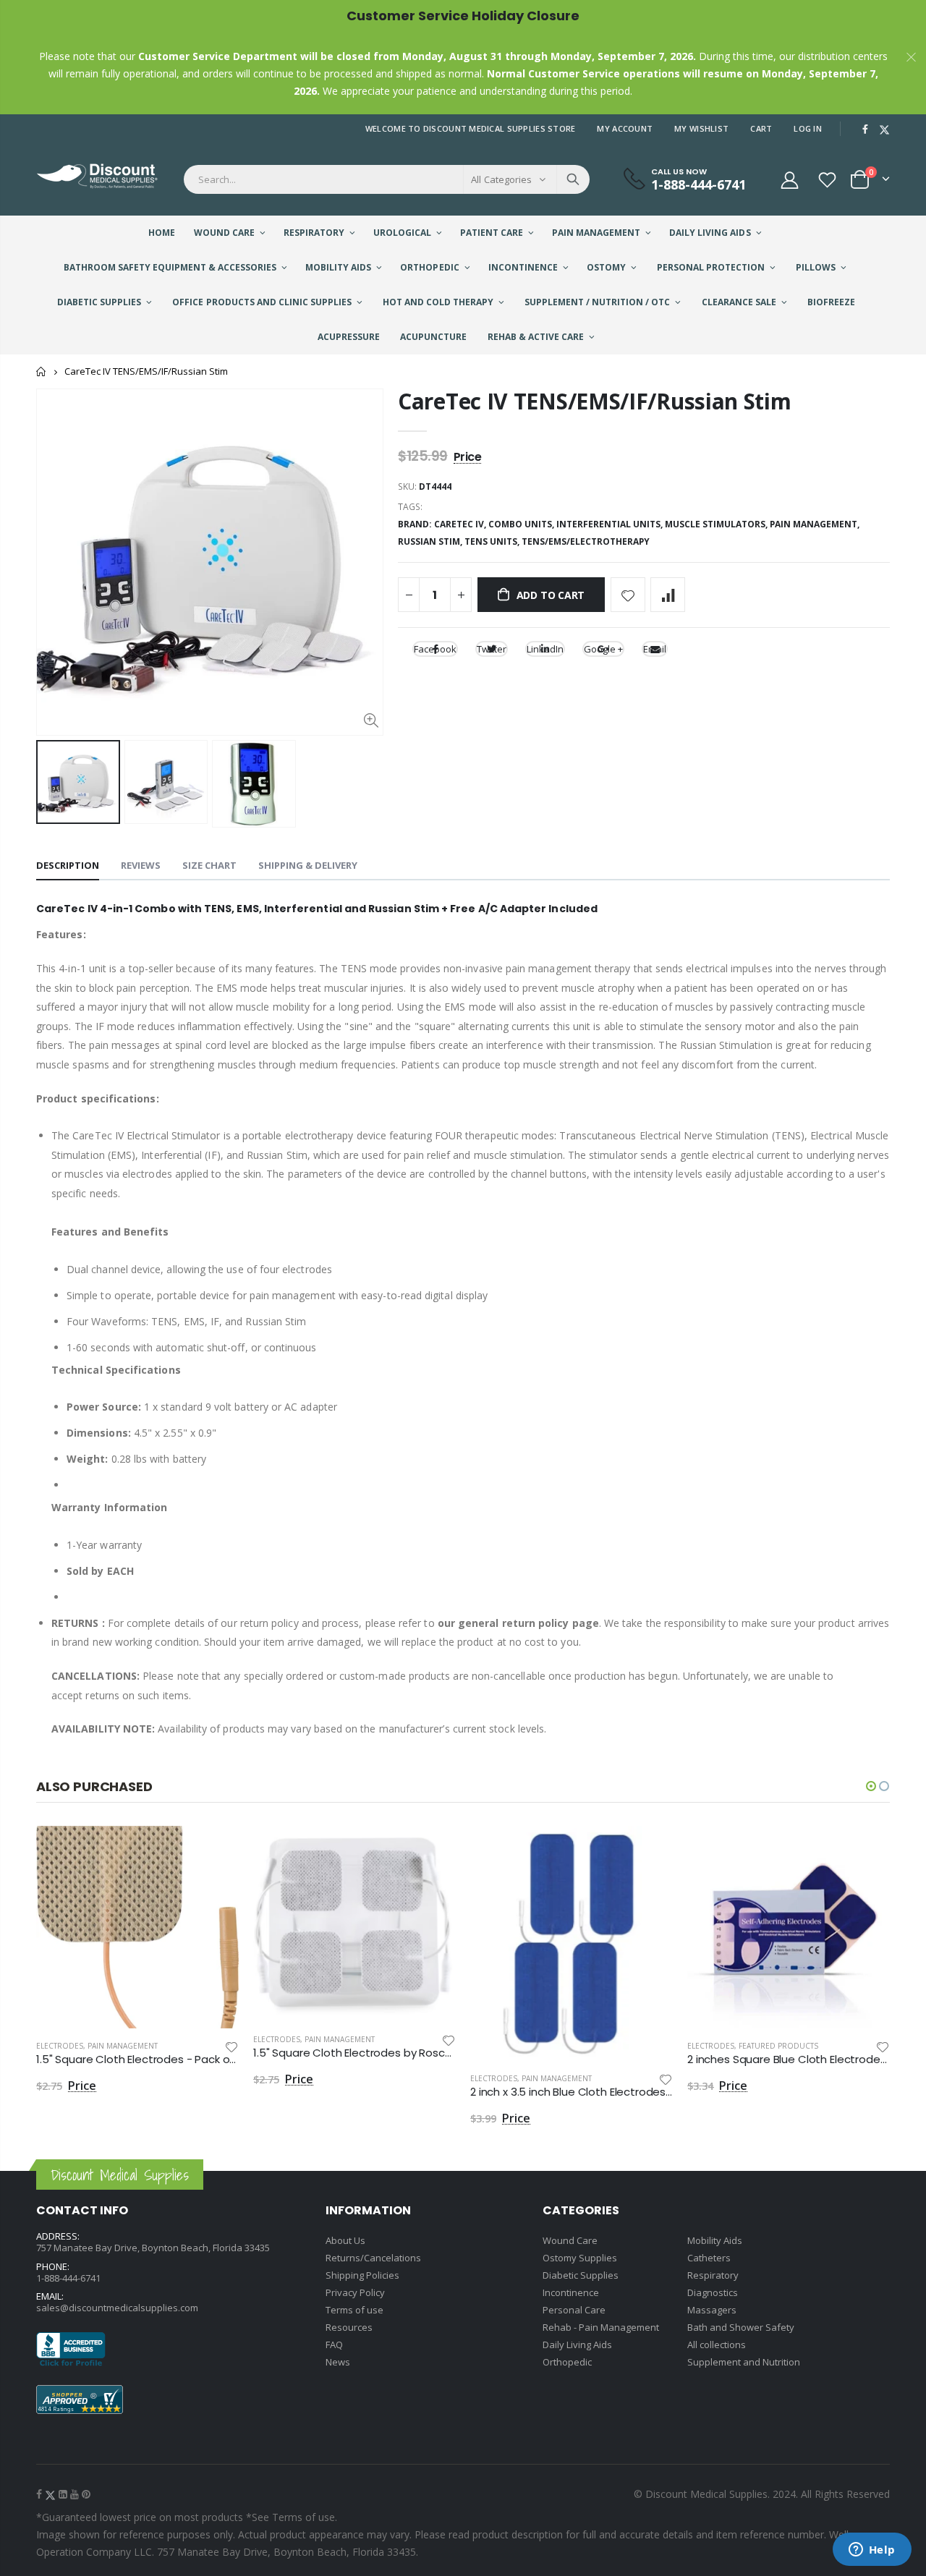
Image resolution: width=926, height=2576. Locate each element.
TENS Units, (493, 541)
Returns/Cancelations (373, 2258)
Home (42, 371)
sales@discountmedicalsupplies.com (117, 2308)
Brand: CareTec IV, (443, 524)
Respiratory (713, 2275)
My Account (625, 128)
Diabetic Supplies (581, 2275)
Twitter (492, 649)
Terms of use (354, 2310)
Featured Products (778, 2046)
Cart (761, 128)
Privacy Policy (355, 2292)
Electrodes (60, 2046)
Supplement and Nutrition (744, 2362)
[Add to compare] (668, 595)
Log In (808, 128)
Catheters (709, 2258)
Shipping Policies (362, 2275)
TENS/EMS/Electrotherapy (586, 541)
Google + (603, 649)
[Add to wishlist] (628, 595)
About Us (345, 2240)
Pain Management (123, 2046)
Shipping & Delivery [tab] (308, 865)
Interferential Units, (611, 524)
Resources (349, 2327)
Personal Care (574, 2310)
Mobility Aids (715, 2240)
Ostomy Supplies (580, 2258)
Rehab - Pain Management (601, 2327)
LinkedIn (545, 649)
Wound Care (570, 2240)
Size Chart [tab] (209, 865)
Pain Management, (816, 524)
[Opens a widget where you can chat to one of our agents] (872, 2551)
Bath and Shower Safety (741, 2327)
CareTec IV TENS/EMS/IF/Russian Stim (595, 401)
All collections (717, 2345)
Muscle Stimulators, (717, 524)
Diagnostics (713, 2292)
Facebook (435, 649)
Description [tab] (68, 865)
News (338, 2362)
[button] (871, 1786)
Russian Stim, (431, 541)
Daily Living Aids (577, 2345)
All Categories (501, 179)
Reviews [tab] (141, 865)
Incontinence (571, 2292)
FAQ (334, 2345)
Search (573, 179)
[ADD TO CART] (215, 1850)
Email (655, 649)
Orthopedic (567, 2362)
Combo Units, (522, 524)
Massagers (712, 2310)
